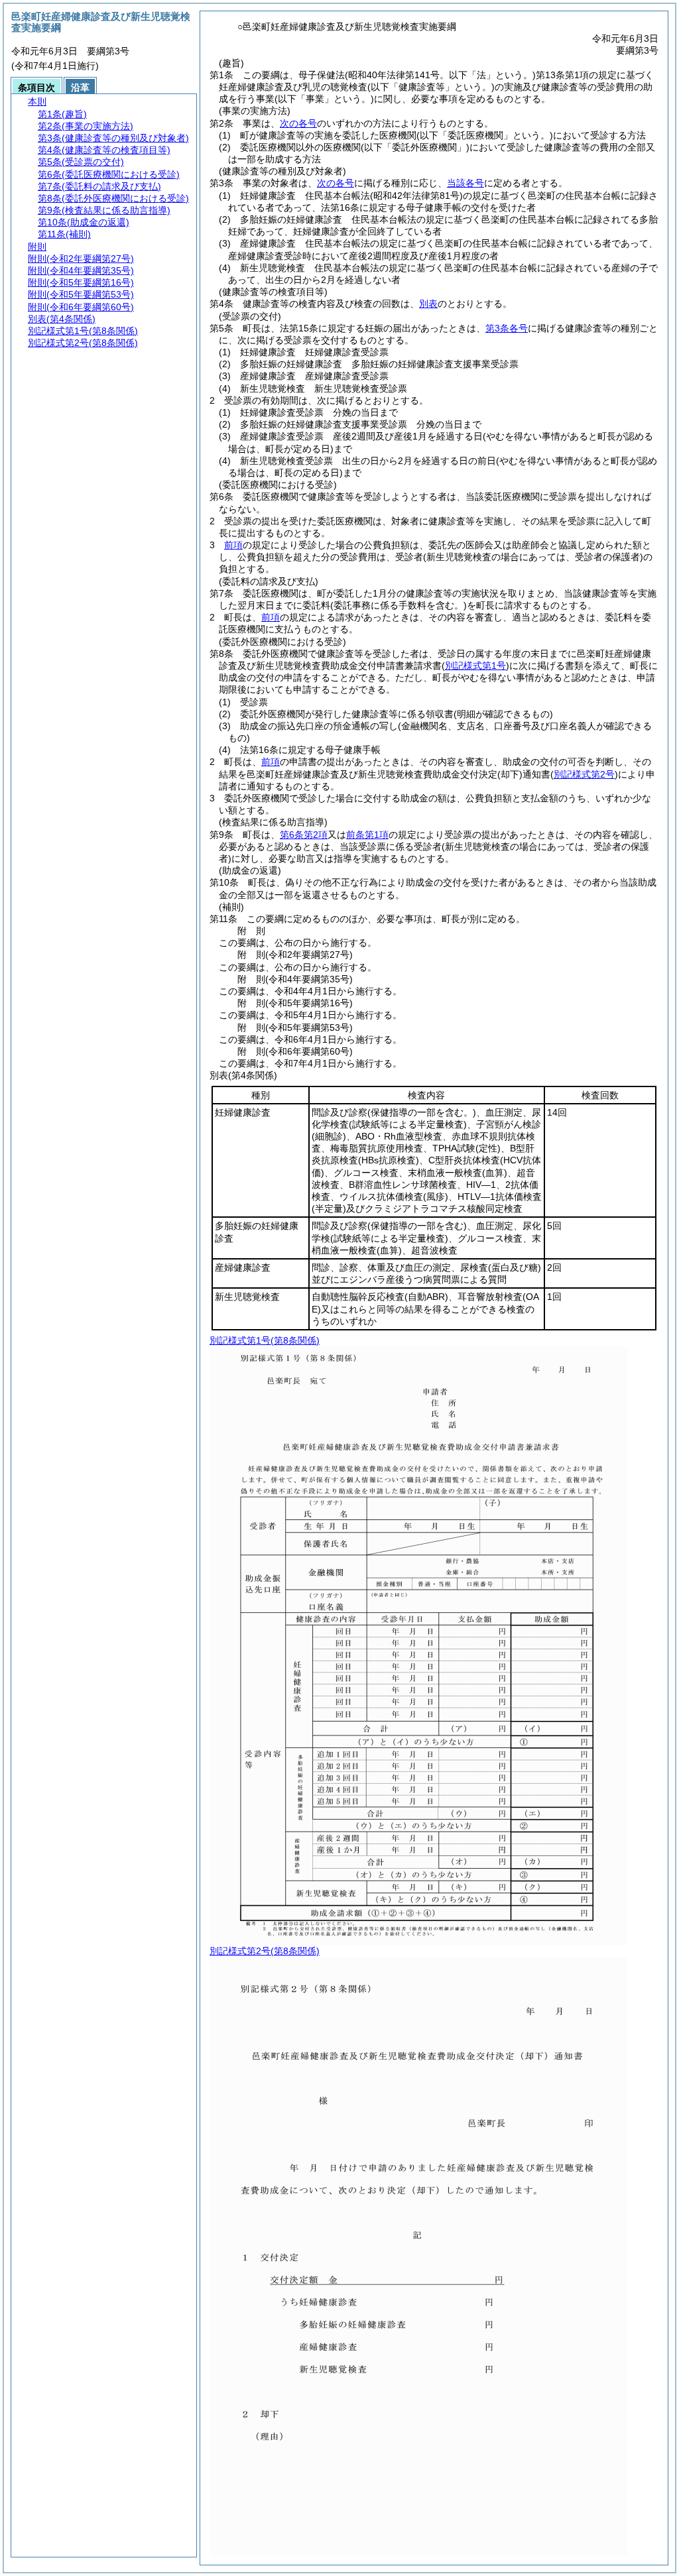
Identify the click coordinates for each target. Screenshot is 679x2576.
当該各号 (465, 183)
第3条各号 (507, 328)
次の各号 (298, 123)
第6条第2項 (304, 835)
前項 (233, 545)
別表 (428, 304)
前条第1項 (367, 835)
